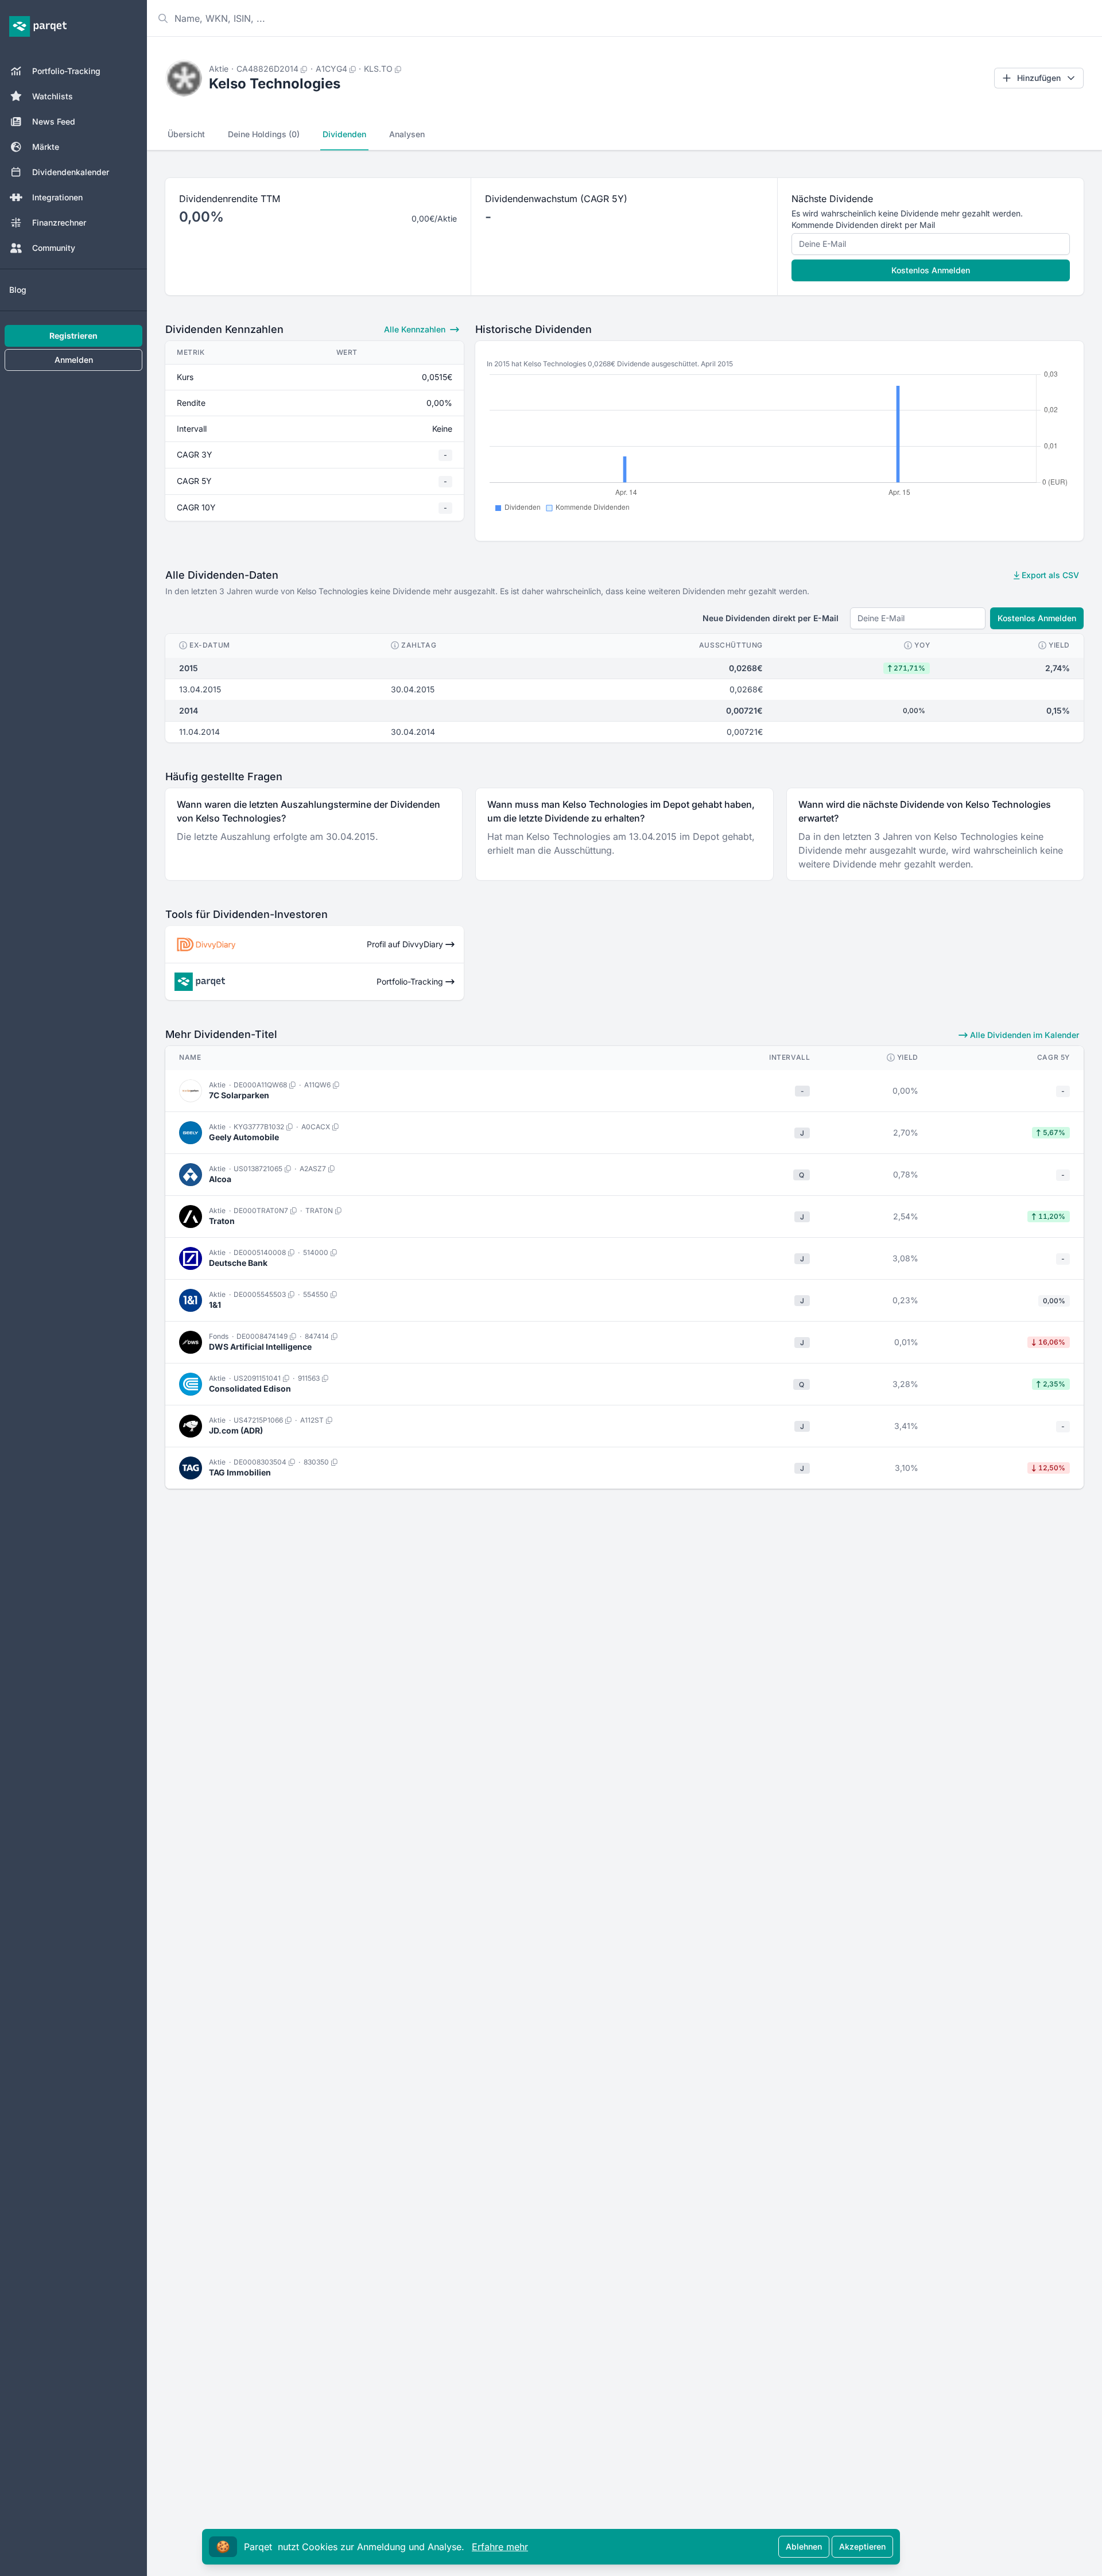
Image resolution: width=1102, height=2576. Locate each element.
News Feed (54, 121)
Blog (18, 290)
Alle (415, 329)
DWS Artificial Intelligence (260, 1347)
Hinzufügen (1039, 78)
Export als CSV (1049, 575)
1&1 (215, 1305)
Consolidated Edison (250, 1388)
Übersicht (186, 134)
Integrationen (57, 197)
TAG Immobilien (240, 1472)
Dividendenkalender (71, 172)
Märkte (46, 147)
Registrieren (73, 336)
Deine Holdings (264, 134)
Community (54, 248)
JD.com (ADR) (236, 1430)
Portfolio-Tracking (66, 71)
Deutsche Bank (238, 1263)
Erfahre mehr (500, 2547)
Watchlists (53, 96)
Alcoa (220, 1179)
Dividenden (344, 134)
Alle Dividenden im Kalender (1023, 1035)
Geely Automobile (244, 1137)
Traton (222, 1221)
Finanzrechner (59, 222)
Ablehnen (804, 2546)
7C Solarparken (239, 1095)
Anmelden (74, 360)
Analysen (407, 134)
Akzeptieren (862, 2546)
